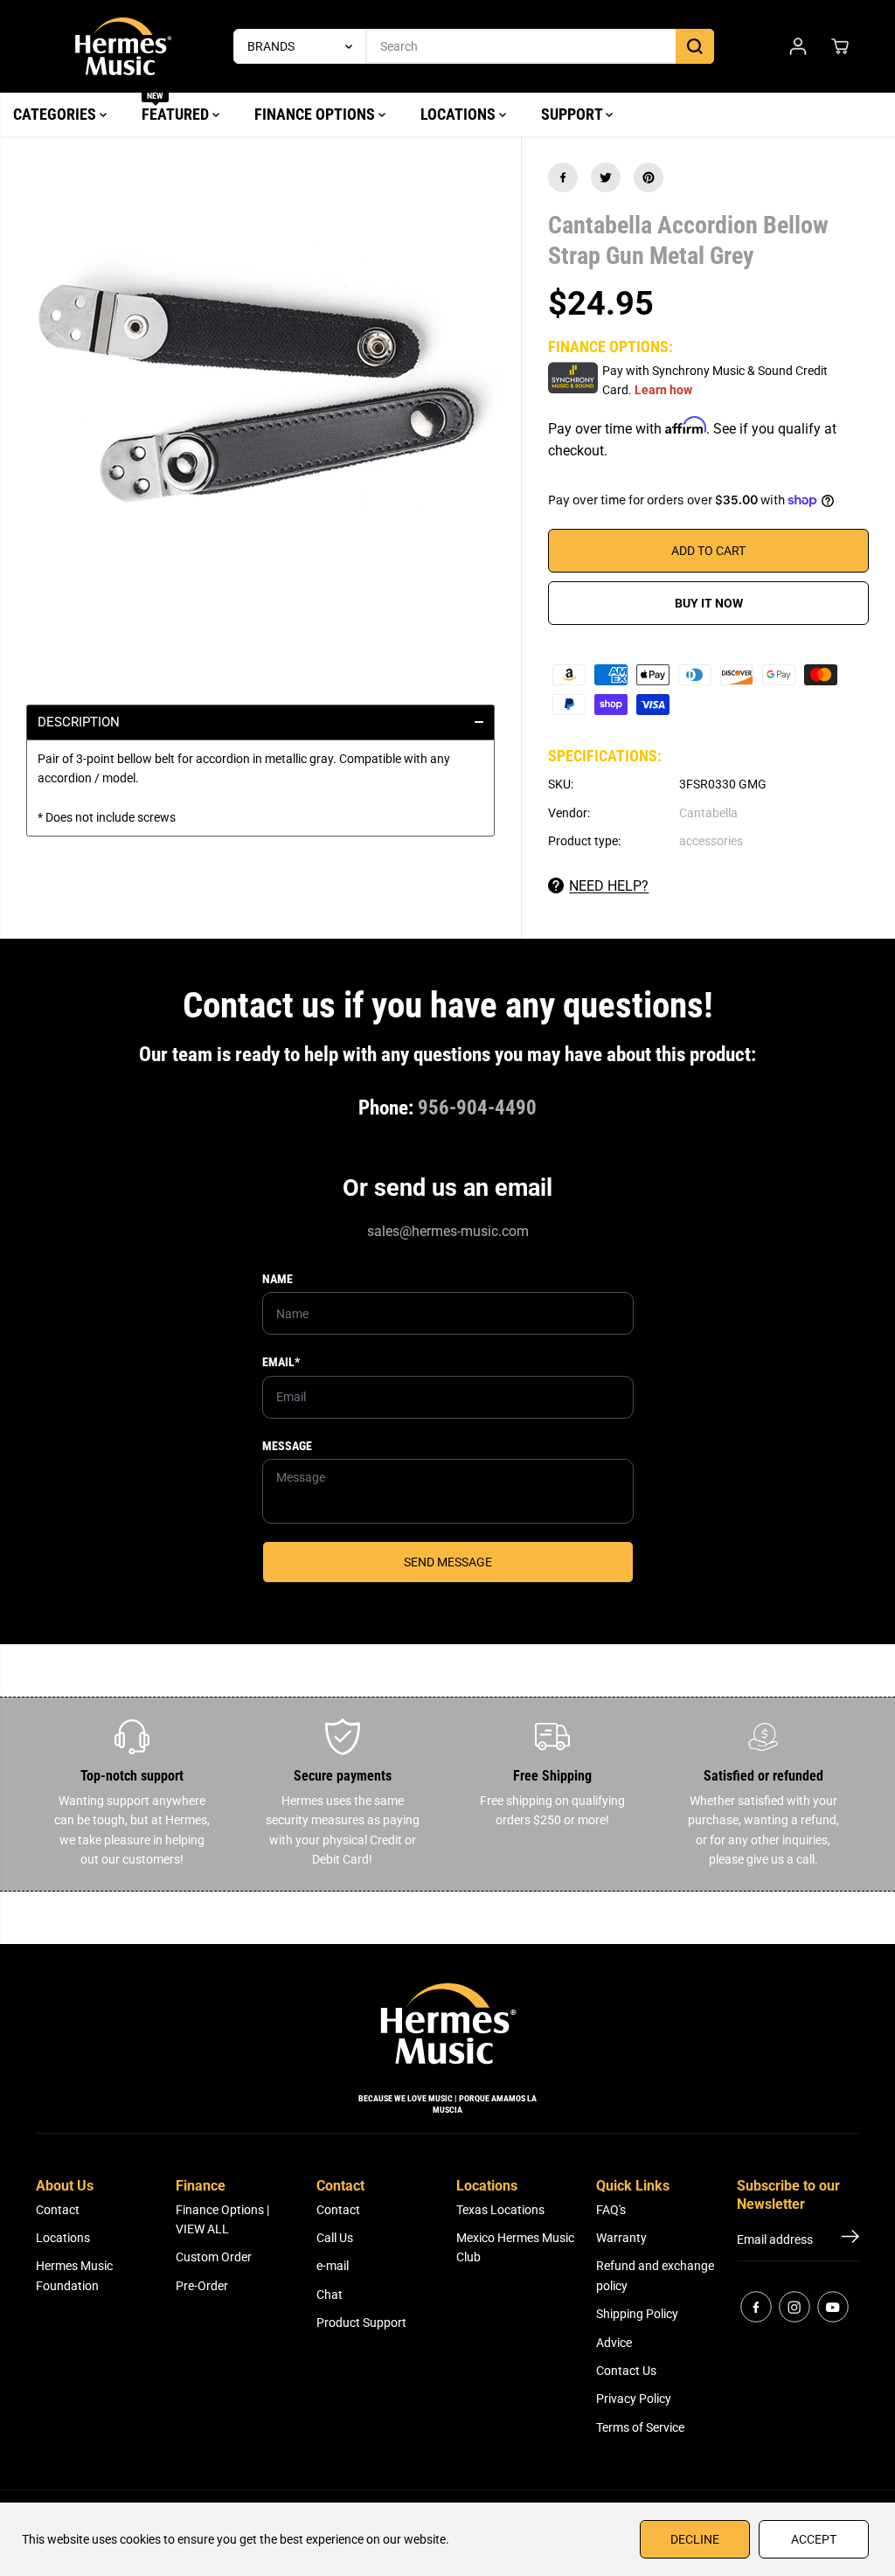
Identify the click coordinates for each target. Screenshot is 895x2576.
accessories (711, 841)
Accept (814, 2539)
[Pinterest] (649, 177)
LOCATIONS (460, 114)
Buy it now (709, 603)
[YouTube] (833, 2307)
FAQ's (611, 2210)
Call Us (335, 2238)
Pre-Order (202, 2286)
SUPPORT (573, 114)
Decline (695, 2539)
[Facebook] (563, 177)
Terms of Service (640, 2427)
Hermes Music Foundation (74, 2275)
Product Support (361, 2323)
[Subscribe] (850, 2239)
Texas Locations (500, 2210)
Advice (614, 2343)
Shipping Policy (637, 2314)
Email (281, 1362)
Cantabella (708, 813)
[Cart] (840, 46)
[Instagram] (794, 2307)
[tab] (260, 722)
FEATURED (177, 108)
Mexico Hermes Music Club (515, 2247)
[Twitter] (606, 177)
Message (287, 1446)
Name (278, 1279)
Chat (330, 2295)
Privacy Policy (634, 2399)
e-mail (333, 2266)
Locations (63, 2238)
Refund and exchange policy (655, 2275)
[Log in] (798, 46)
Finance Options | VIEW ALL (222, 2219)
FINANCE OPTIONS (316, 114)
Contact (58, 2210)
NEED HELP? (609, 886)
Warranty (621, 2238)
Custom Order (214, 2257)
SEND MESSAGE (448, 1562)
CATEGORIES (56, 114)
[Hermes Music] (123, 46)
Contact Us (626, 2371)
